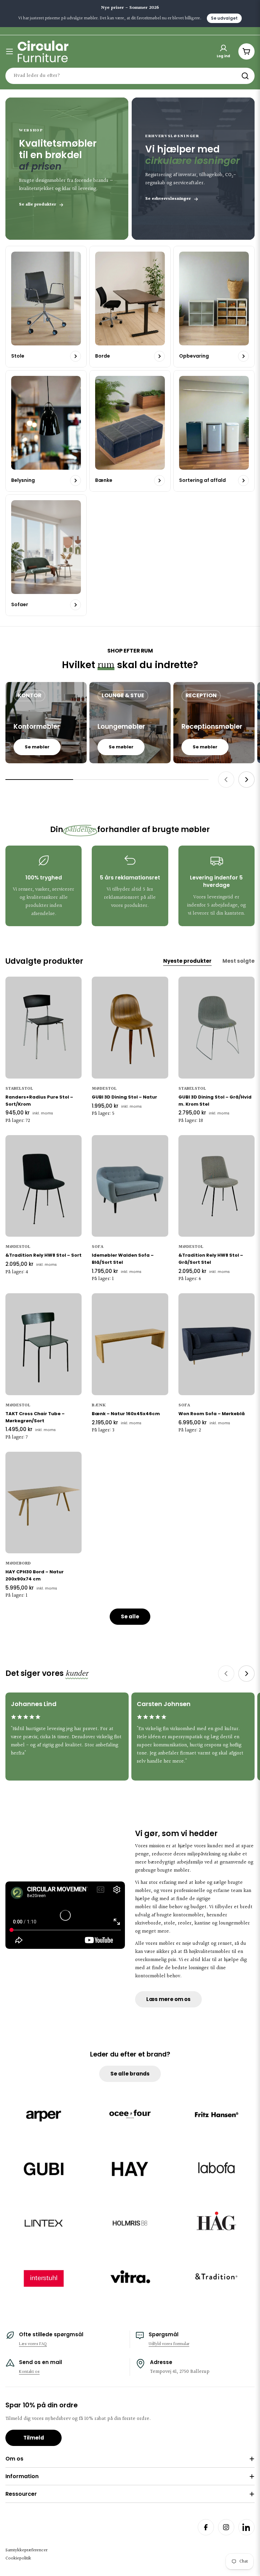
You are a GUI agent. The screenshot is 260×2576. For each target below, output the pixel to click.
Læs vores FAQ (33, 2344)
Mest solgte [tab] (239, 961)
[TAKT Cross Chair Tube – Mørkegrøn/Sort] (44, 1344)
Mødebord (18, 1563)
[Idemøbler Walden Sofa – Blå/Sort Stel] (130, 1186)
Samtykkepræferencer (26, 2550)
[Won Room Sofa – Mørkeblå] (216, 1344)
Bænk (99, 1405)
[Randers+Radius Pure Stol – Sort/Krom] (44, 1027)
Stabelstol (19, 1089)
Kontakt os (29, 2372)
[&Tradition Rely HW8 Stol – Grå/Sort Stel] (216, 1186)
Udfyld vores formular (169, 2344)
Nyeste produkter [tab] (187, 961)
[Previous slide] (226, 780)
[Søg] (245, 76)
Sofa (97, 1247)
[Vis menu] (9, 51)
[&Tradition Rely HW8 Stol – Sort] (44, 1186)
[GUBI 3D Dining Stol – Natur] (130, 1027)
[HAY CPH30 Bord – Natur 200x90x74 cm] (44, 1503)
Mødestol (104, 1089)
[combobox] (130, 76)
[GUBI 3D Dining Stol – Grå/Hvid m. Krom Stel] (216, 1027)
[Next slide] (246, 780)
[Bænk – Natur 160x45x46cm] (130, 1344)
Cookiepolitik (18, 2558)
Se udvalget (224, 18)
